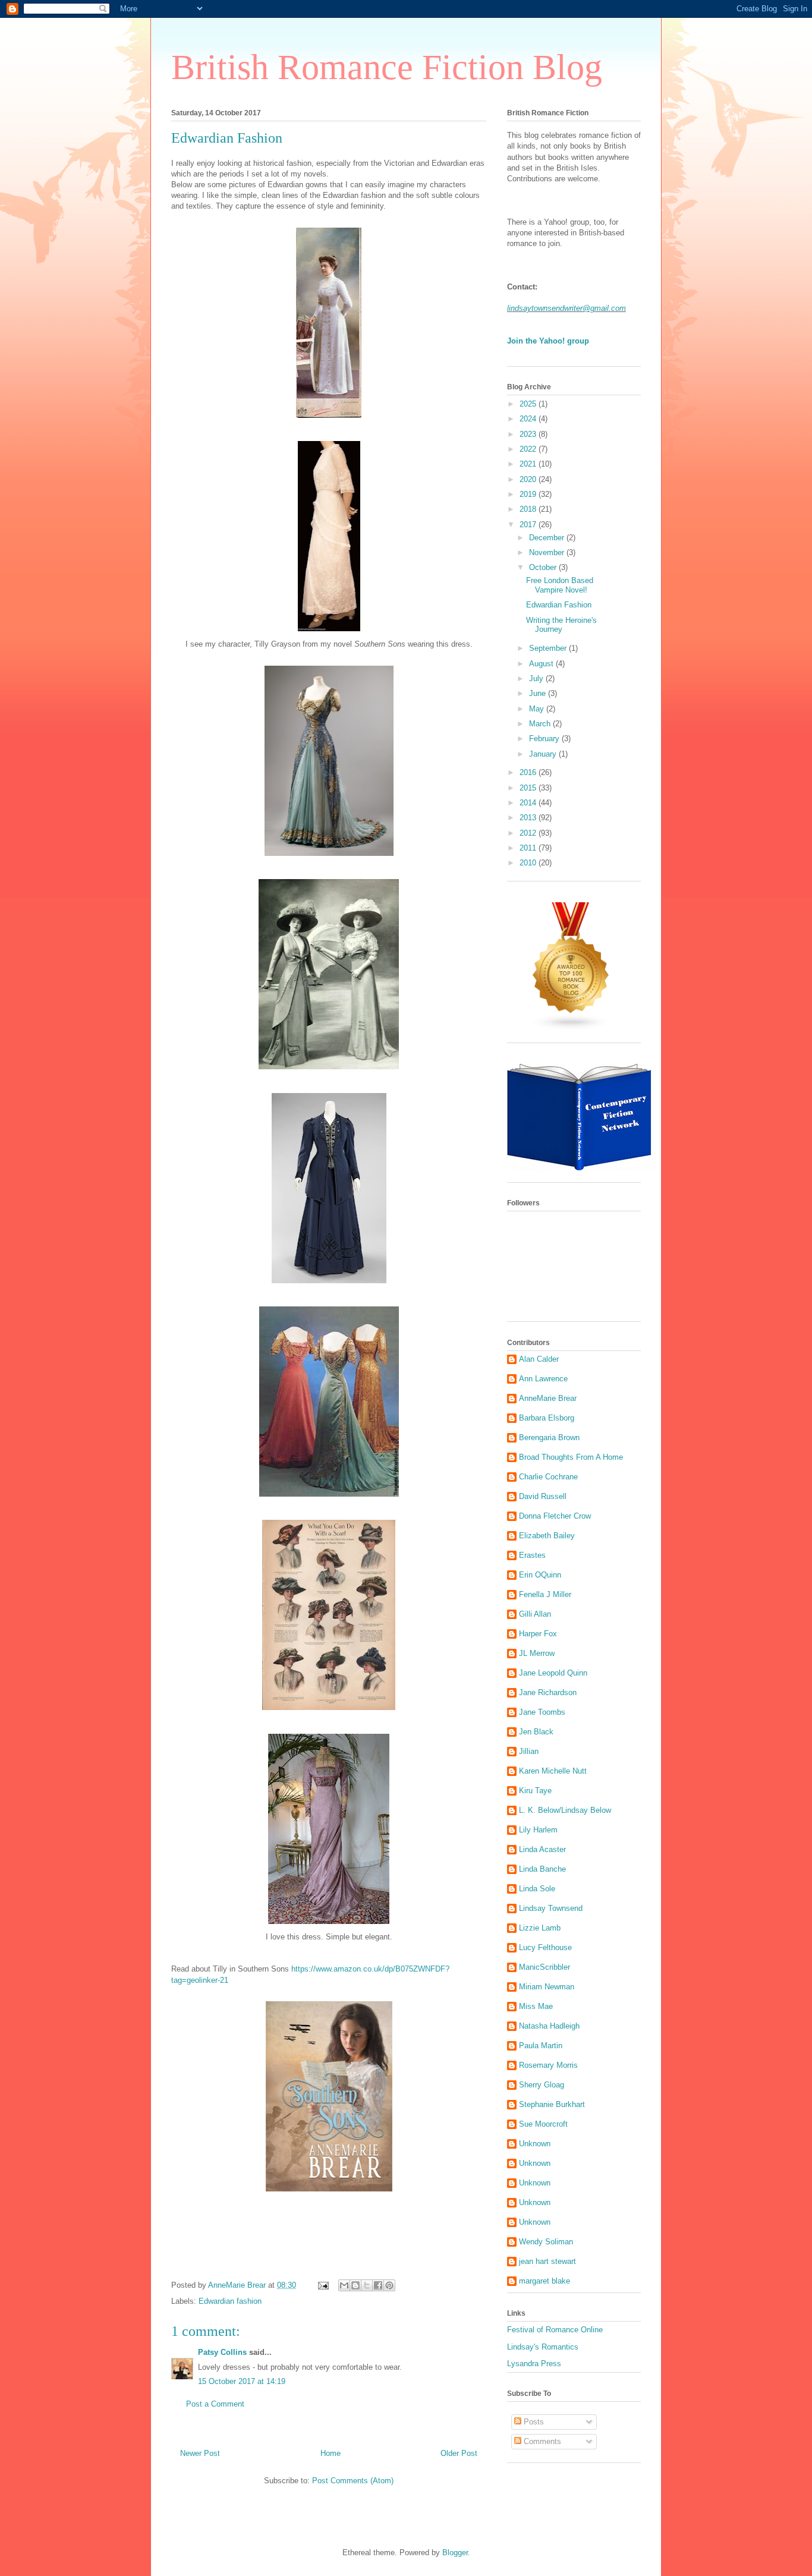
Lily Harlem (538, 1830)
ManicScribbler (545, 1967)
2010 (529, 863)
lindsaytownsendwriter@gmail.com (566, 308)
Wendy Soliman (546, 2242)
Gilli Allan (535, 1614)
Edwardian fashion (230, 2301)
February (545, 739)
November (548, 552)
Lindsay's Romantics (543, 2347)
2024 (529, 419)
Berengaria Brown (549, 1437)
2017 (529, 525)
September (549, 648)
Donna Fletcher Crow (555, 1516)
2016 (529, 772)
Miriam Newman (547, 1987)
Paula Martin (541, 2046)
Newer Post (200, 2453)
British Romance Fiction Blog (387, 67)
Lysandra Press (534, 2364)
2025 (529, 404)
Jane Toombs (542, 1712)
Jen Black (536, 1732)
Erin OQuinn (540, 1575)
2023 (529, 434)
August (542, 664)
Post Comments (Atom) (353, 2481)
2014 (529, 803)
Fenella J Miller (545, 1594)
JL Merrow (537, 1653)
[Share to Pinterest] (389, 2285)
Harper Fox (538, 1634)
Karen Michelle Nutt (553, 1771)
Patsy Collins (222, 2352)
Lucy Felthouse (545, 1947)
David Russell (543, 1496)
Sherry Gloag (542, 2085)
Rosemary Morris (548, 2065)
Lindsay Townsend (551, 1908)
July (537, 678)
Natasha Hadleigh (549, 2026)
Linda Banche (542, 1869)
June (539, 693)
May (538, 709)
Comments (541, 2441)
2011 (529, 848)
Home (331, 2453)
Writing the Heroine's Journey (561, 625)
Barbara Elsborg (547, 1418)
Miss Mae (536, 2006)
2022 (529, 449)
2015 (529, 788)
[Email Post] (322, 2285)
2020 (529, 479)
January (544, 754)
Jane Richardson (548, 1692)
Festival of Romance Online (555, 2330)
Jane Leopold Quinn (553, 1673)
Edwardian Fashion (559, 605)
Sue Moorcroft (543, 2124)
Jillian (529, 1751)
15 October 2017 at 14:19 (242, 2381)
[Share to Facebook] (378, 2285)
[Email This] (344, 2285)
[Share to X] (367, 2285)
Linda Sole (537, 1889)
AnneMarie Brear (548, 1398)
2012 (529, 833)
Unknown (535, 2144)
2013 (529, 818)
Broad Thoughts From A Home (571, 1457)
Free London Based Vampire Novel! (560, 585)
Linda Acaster (542, 1849)
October (544, 567)
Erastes (532, 1555)
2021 (529, 464)
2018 (529, 509)
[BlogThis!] (355, 2285)
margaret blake (545, 2281)
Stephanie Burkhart (552, 2104)
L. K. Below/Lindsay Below (565, 1810)
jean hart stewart (547, 2261)
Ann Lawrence (543, 1379)
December (548, 538)
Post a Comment (215, 2404)
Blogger (455, 2553)
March (541, 724)
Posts (533, 2422)
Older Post (459, 2453)
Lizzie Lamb (540, 1928)
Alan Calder (539, 1359)
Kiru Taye (535, 1791)
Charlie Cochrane (548, 1477)
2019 (529, 494)
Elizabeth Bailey (547, 1536)
